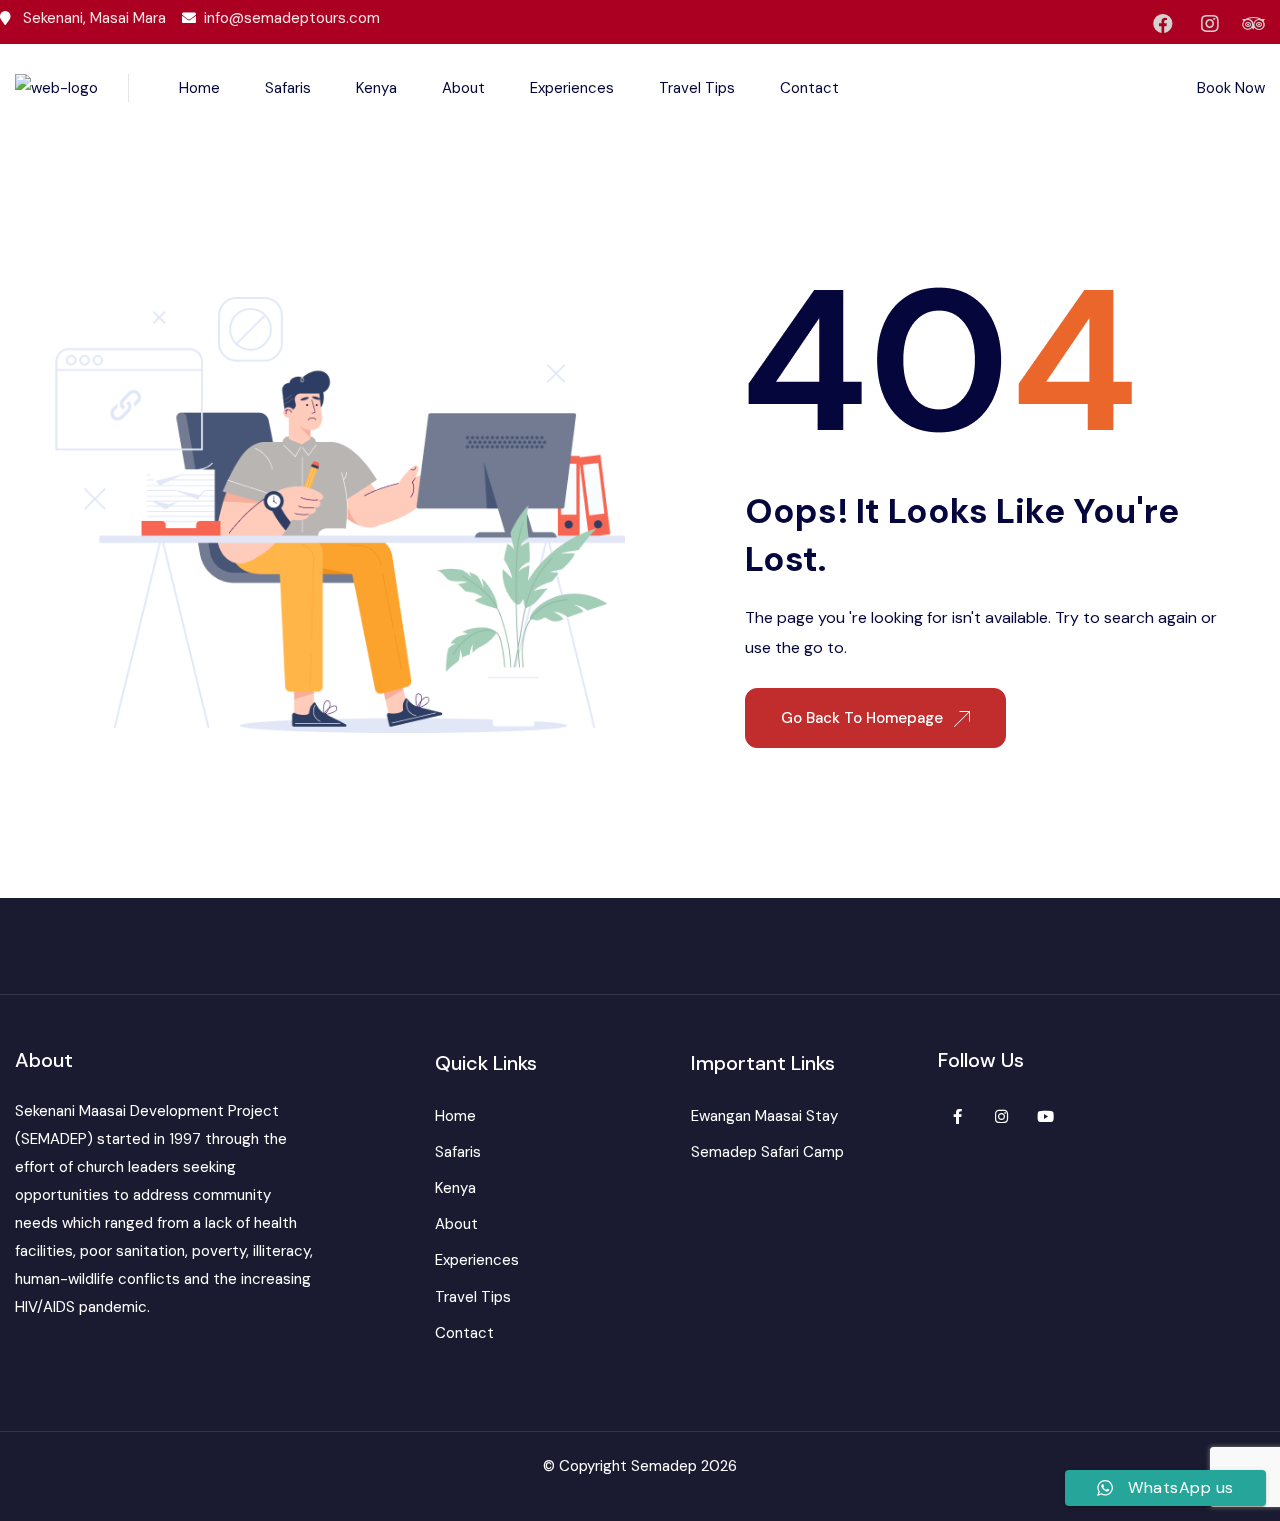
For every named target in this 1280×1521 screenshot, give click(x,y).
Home (199, 88)
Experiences (572, 88)
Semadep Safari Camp (767, 1152)
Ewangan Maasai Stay (764, 1116)
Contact (809, 88)
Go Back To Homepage (864, 718)
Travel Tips (697, 88)
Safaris (288, 88)
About (463, 88)
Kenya (376, 88)
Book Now (1231, 88)
